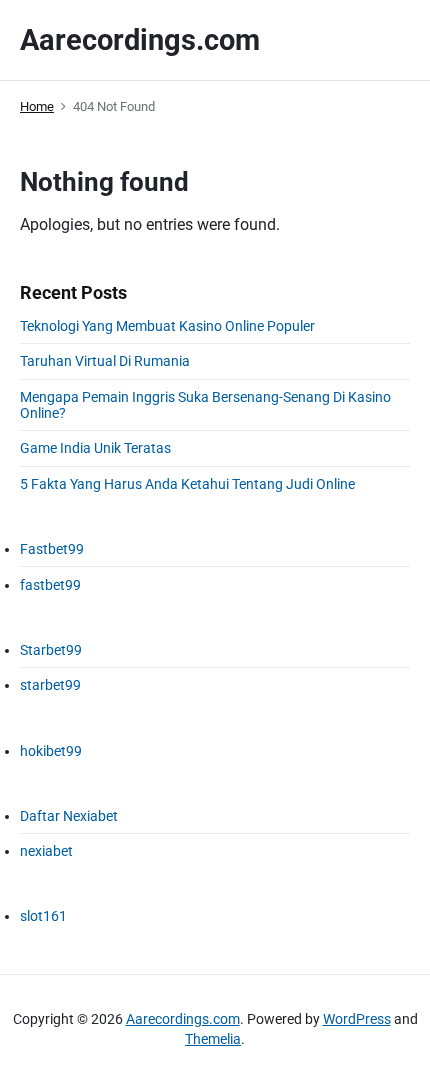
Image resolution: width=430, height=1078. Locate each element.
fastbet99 (50, 585)
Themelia (213, 1039)
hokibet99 (51, 751)
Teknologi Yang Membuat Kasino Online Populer (167, 326)
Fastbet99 (52, 549)
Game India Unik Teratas (95, 448)
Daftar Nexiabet (69, 816)
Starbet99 (51, 650)
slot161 (43, 916)
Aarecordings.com (183, 1019)
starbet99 (50, 685)
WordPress (357, 1019)
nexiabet (46, 851)
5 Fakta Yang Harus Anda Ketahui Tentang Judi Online (187, 484)
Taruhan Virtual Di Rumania (105, 361)
